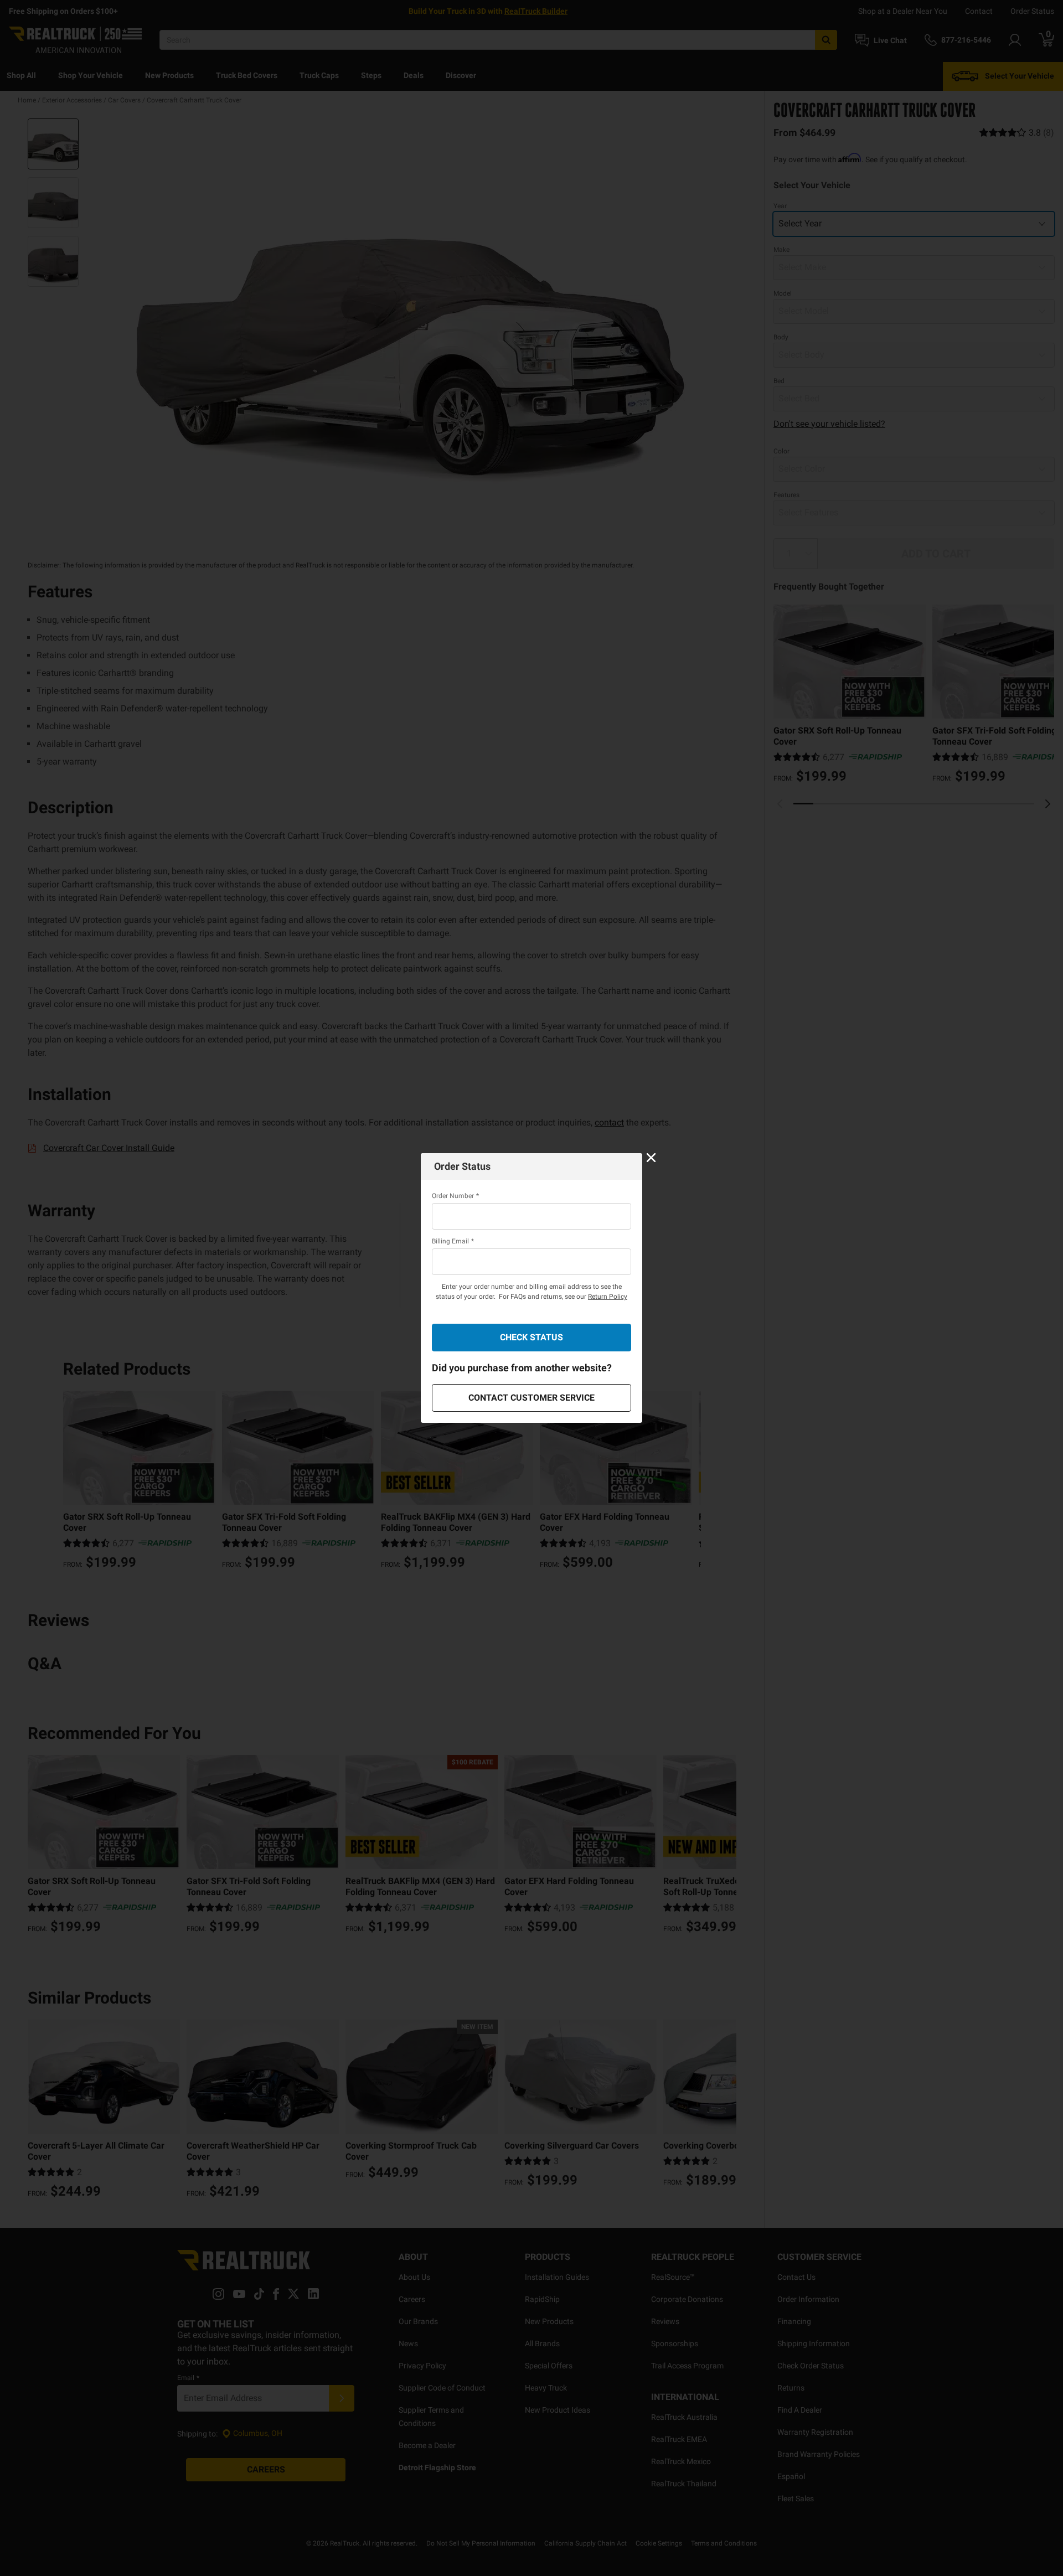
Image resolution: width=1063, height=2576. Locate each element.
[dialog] (531, 1288)
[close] (651, 1158)
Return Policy (608, 1297)
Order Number (455, 1196)
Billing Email (453, 1241)
